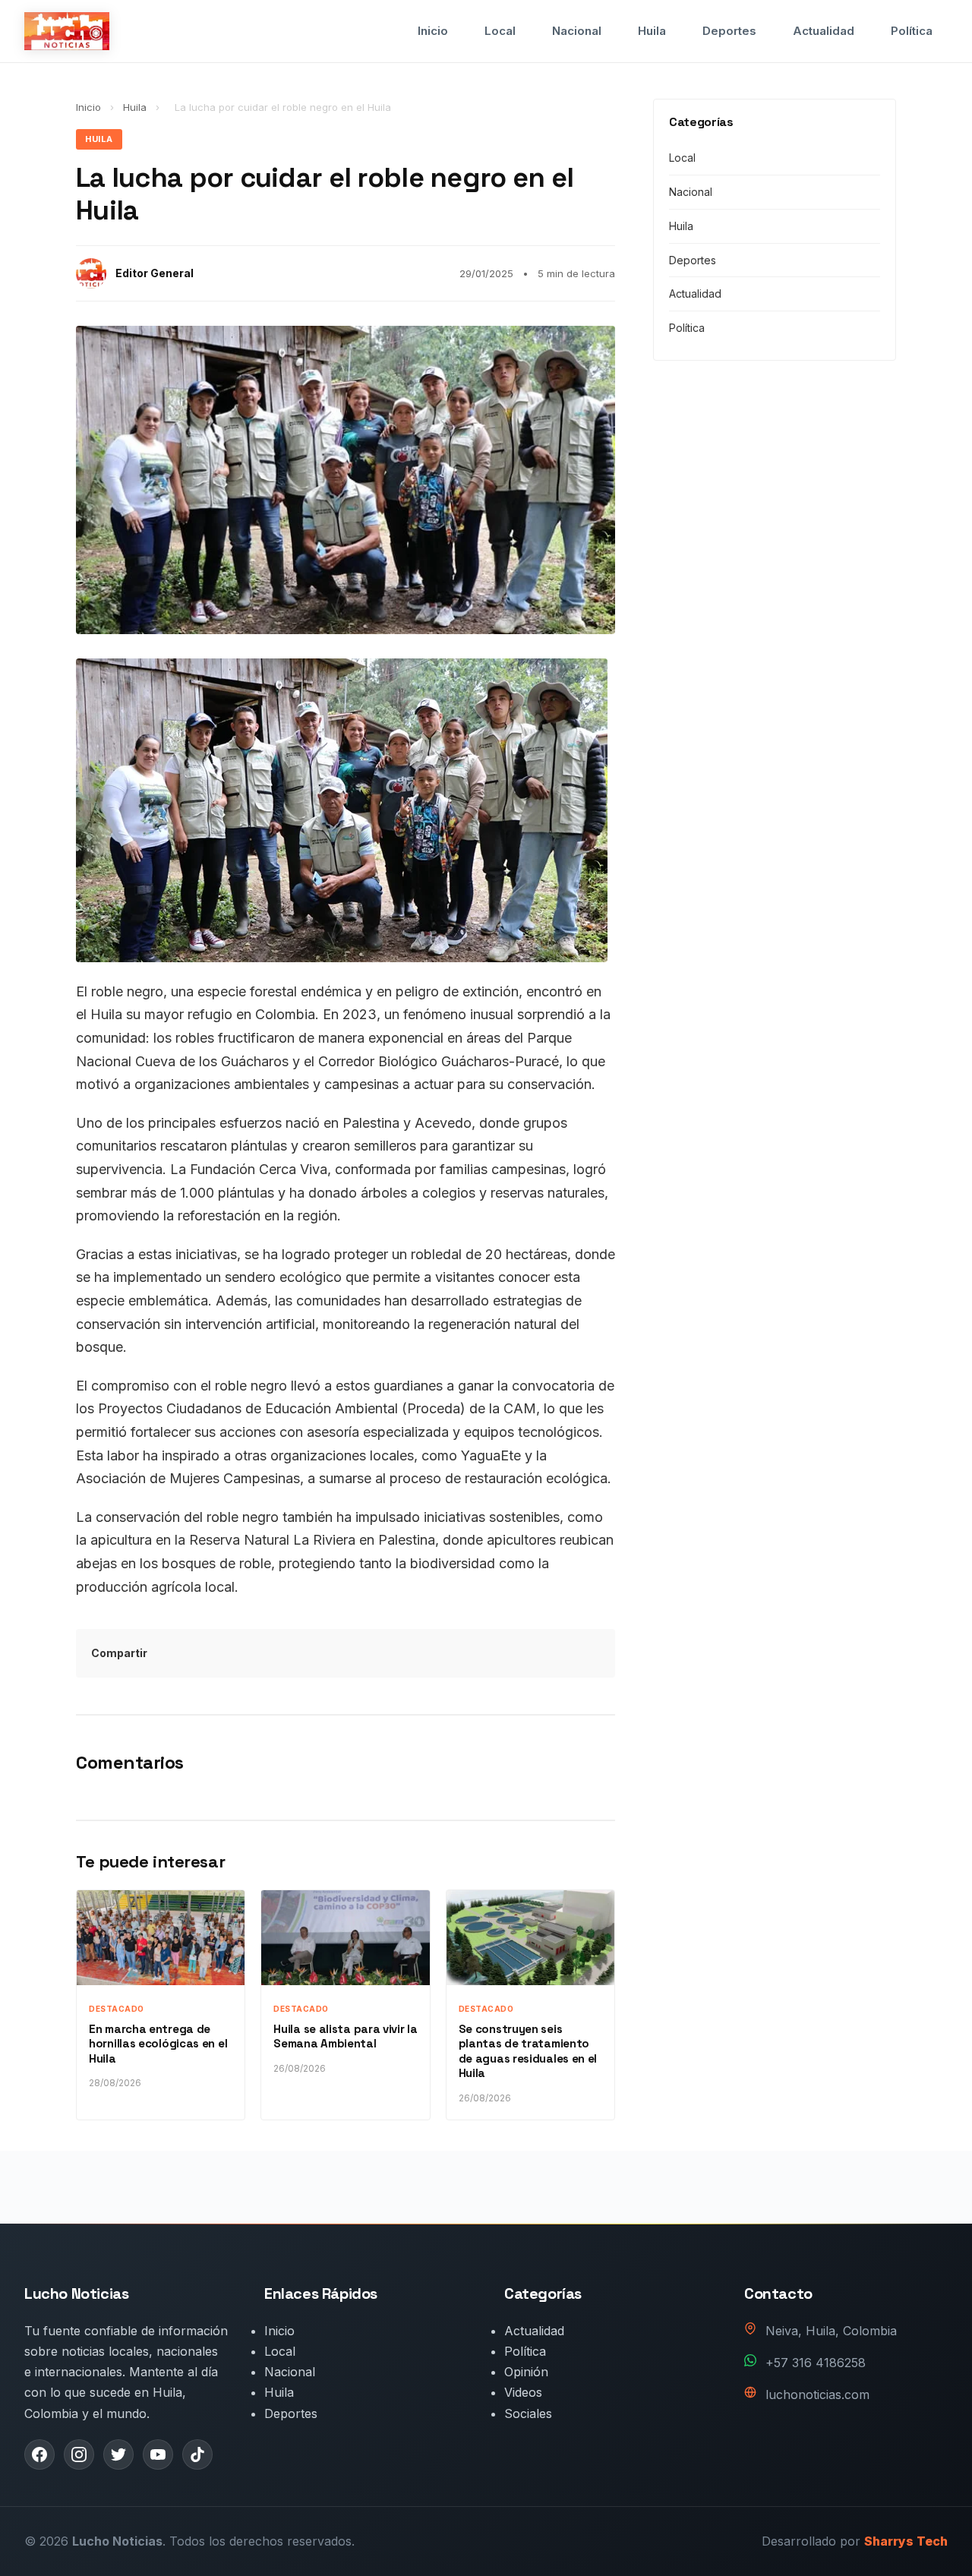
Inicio (433, 31)
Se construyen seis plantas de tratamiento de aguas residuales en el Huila (528, 2051)
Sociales (528, 2413)
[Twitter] (118, 2454)
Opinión (526, 2372)
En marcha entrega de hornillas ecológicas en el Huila (158, 2044)
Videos (523, 2392)
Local (500, 31)
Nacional (577, 31)
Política (912, 31)
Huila (652, 31)
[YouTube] (158, 2454)
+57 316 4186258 (816, 2363)
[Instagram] (79, 2454)
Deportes (729, 31)
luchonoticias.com (817, 2394)
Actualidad (824, 31)
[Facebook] (39, 2454)
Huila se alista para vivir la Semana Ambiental (345, 2036)
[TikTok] (197, 2454)
